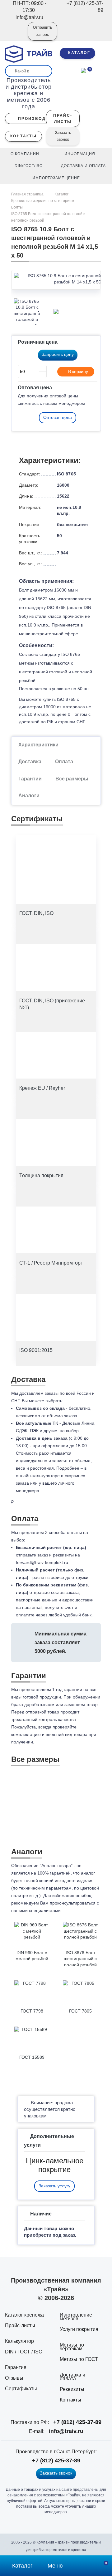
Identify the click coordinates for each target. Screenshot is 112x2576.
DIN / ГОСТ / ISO (24, 2352)
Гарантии (30, 779)
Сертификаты (21, 2389)
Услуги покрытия (79, 2329)
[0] (83, 70)
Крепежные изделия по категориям (43, 201)
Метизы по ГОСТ (79, 2359)
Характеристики (38, 745)
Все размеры (72, 779)
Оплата (64, 762)
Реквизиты (72, 2389)
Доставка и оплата (72, 2377)
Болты (17, 207)
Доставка (30, 762)
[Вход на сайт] (15, 36)
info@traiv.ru (66, 2431)
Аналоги (29, 796)
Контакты (70, 2400)
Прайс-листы (20, 2325)
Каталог (61, 194)
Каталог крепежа (24, 2315)
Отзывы (14, 2378)
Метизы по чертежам (72, 2347)
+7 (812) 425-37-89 (77, 2422)
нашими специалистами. (37, 1910)
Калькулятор (19, 2341)
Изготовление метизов (76, 2317)
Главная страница (28, 194)
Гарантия (16, 2367)
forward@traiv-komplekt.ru (42, 1562)
